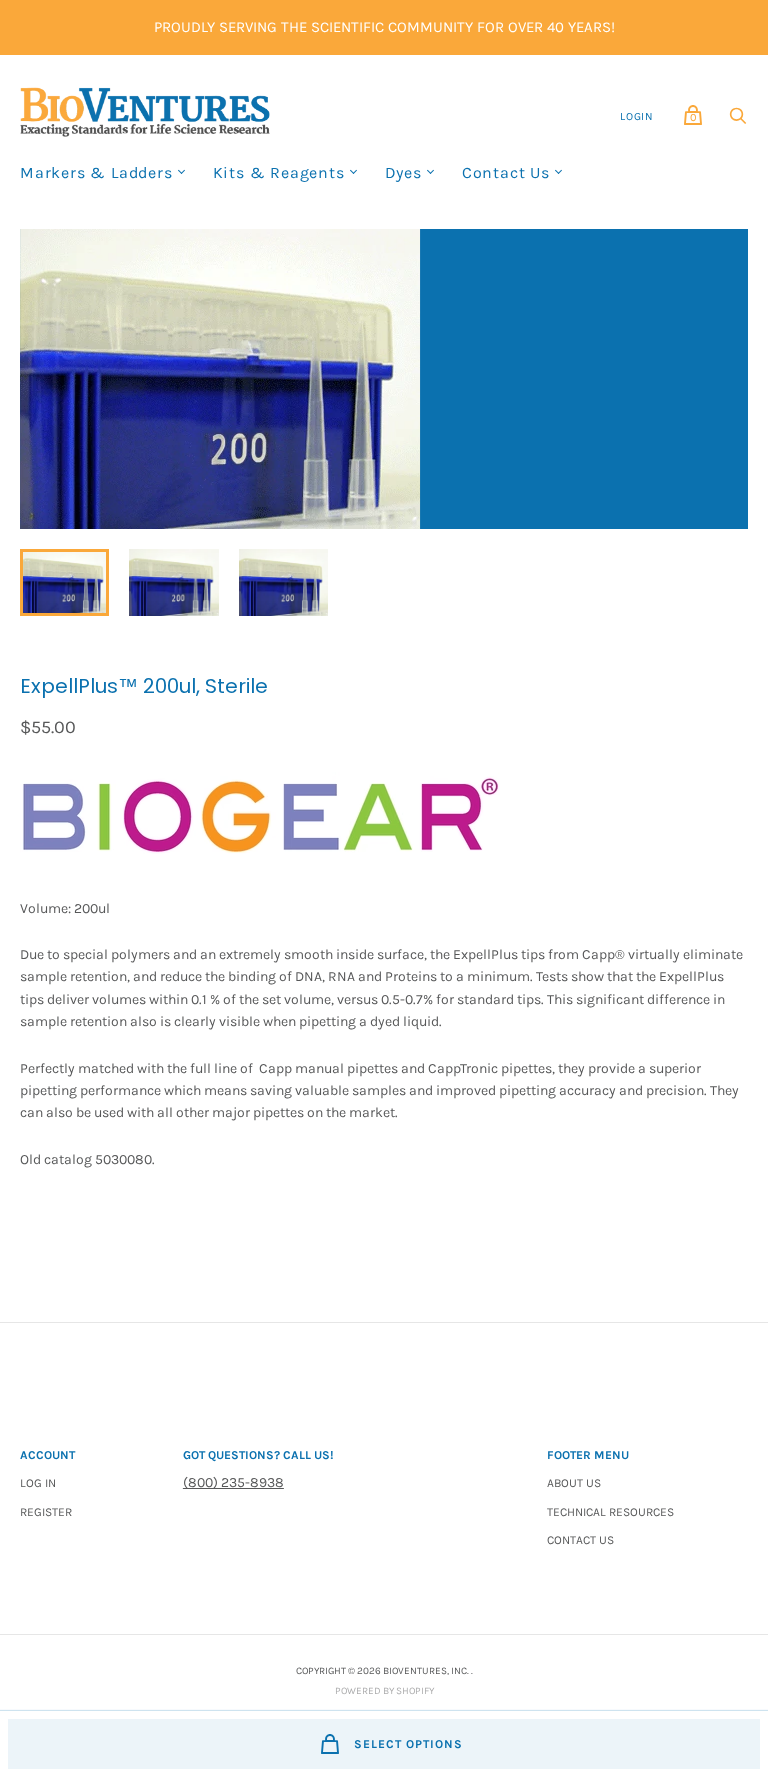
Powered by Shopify (384, 1691)
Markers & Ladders (96, 172)
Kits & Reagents (279, 172)
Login (637, 116)
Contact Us (506, 172)
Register (46, 1512)
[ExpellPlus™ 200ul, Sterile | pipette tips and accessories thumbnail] (283, 582)
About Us (574, 1483)
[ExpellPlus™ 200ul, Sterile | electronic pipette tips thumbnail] (173, 582)
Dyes (403, 172)
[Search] (738, 120)
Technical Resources (610, 1512)
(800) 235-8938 (233, 1482)
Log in (38, 1483)
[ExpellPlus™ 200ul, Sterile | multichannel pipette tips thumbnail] (64, 582)
